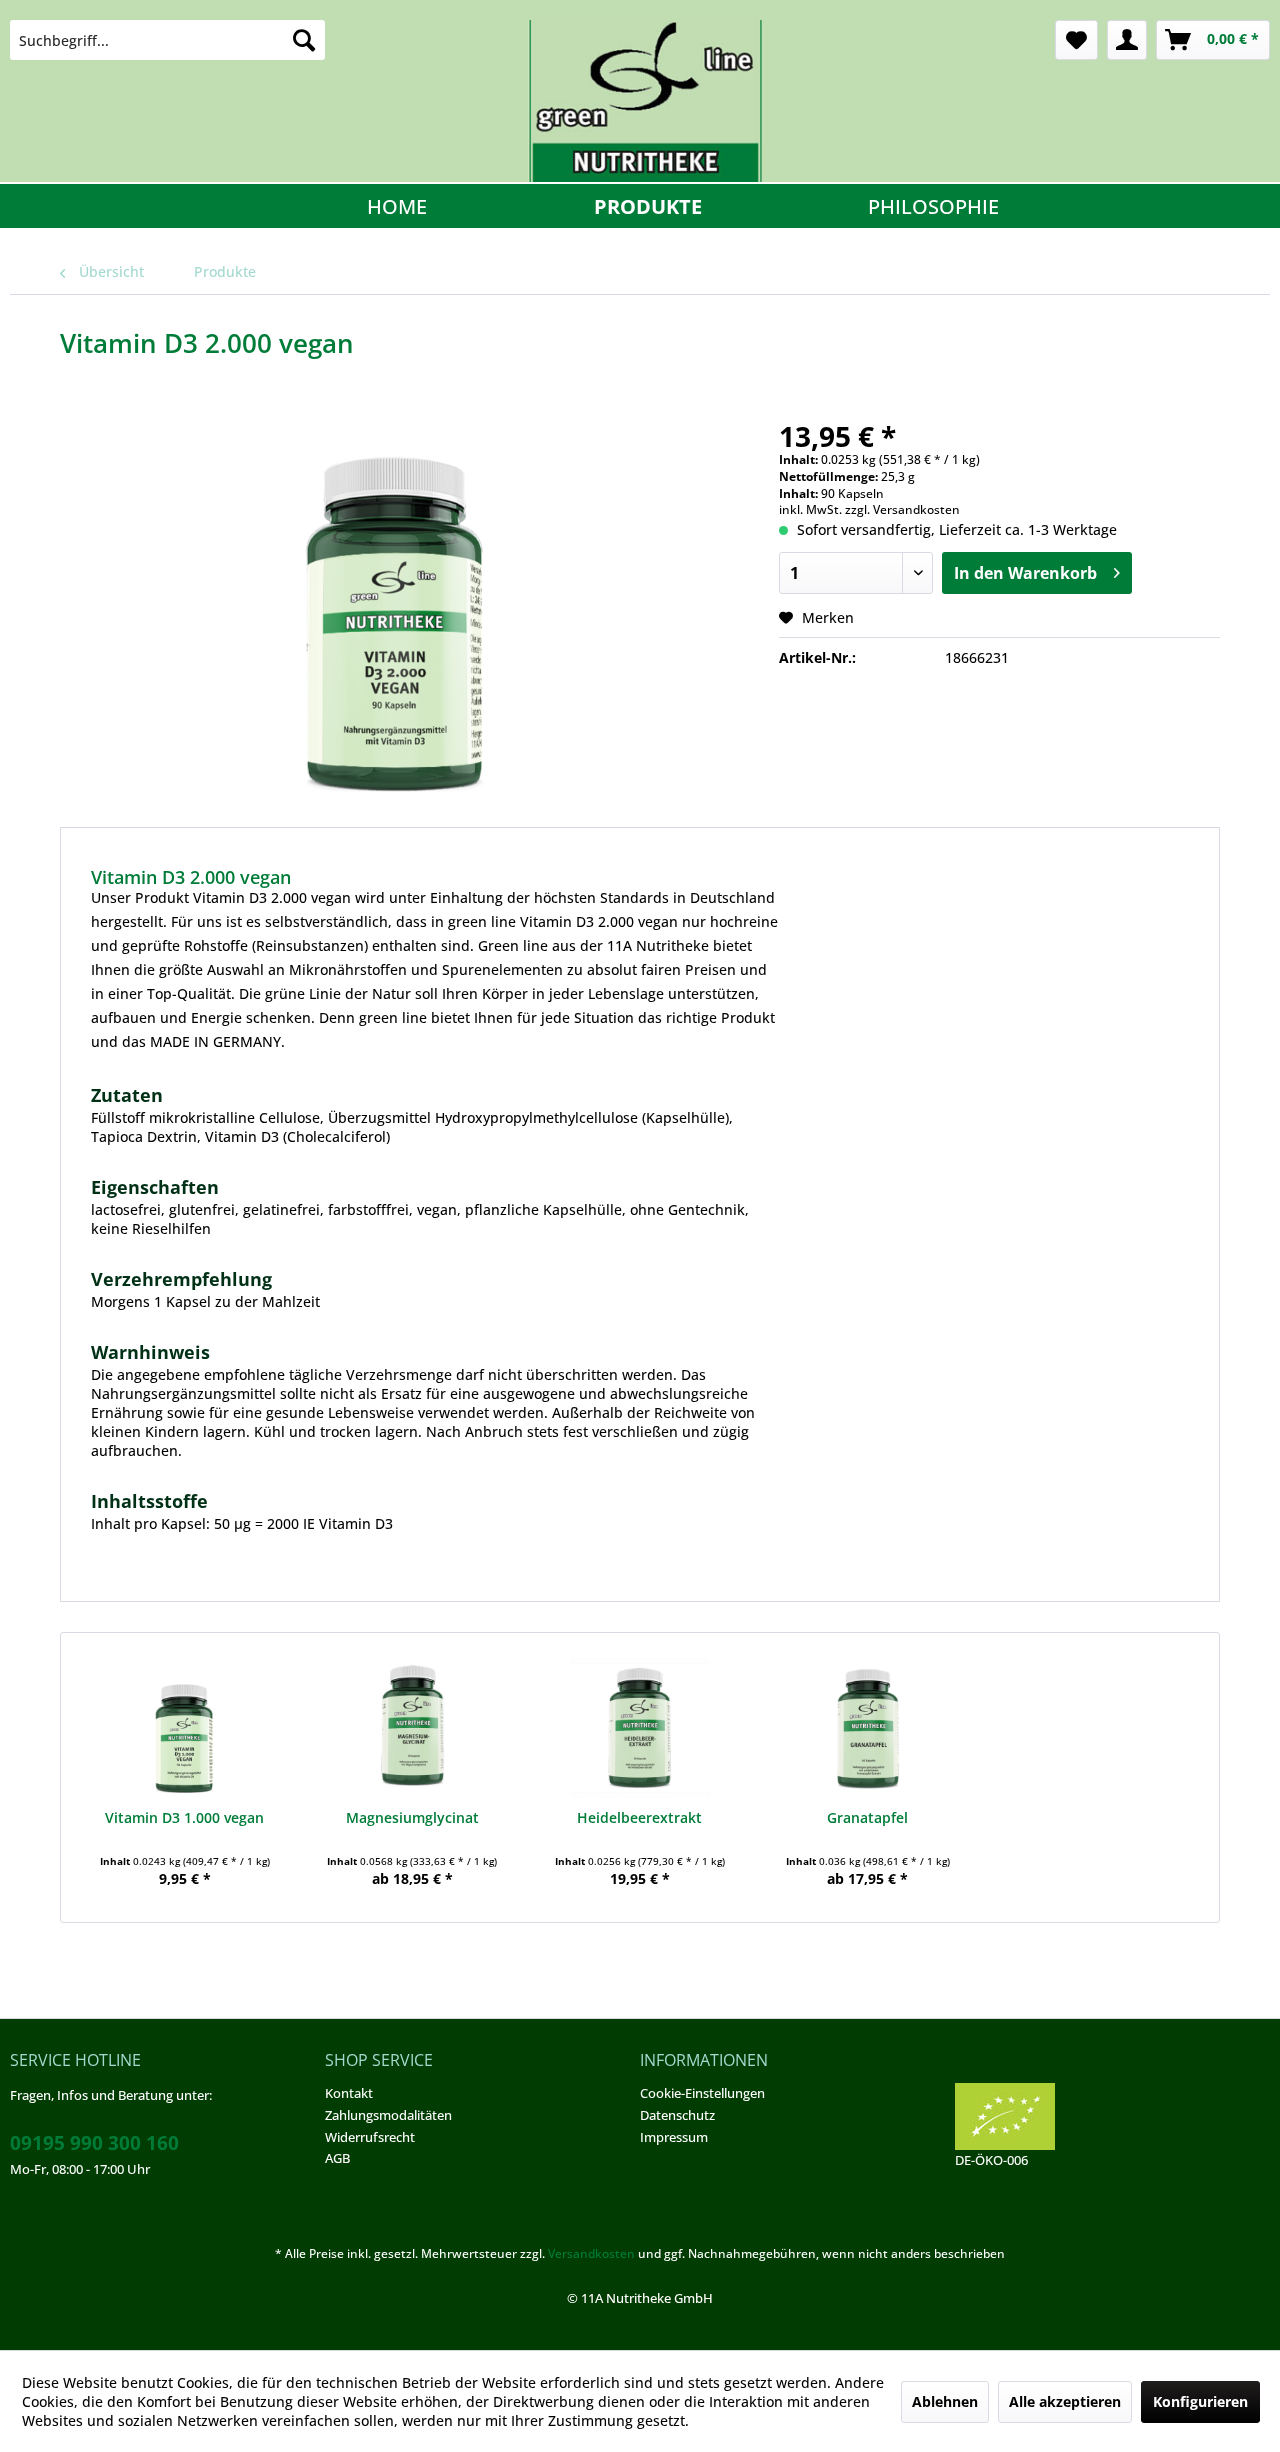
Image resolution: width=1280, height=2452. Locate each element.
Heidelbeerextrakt (639, 1817)
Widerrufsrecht (370, 2137)
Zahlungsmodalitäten (388, 2115)
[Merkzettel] (1076, 40)
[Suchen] (304, 40)
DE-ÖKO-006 (991, 2160)
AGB (337, 2158)
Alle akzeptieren (1065, 2401)
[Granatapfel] (868, 1728)
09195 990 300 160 (94, 2143)
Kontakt (349, 2093)
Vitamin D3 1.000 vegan (184, 1817)
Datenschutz (677, 2115)
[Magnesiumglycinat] (413, 1728)
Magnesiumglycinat (412, 1817)
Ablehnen (945, 2401)
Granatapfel (867, 1817)
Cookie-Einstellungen (702, 2093)
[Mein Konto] (1127, 40)
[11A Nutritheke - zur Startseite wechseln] (645, 101)
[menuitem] (167, 40)
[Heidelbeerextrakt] (640, 1728)
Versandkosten (591, 2253)
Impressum (674, 2137)
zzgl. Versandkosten (902, 509)
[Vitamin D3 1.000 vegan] (185, 1728)
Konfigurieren (1200, 2401)
